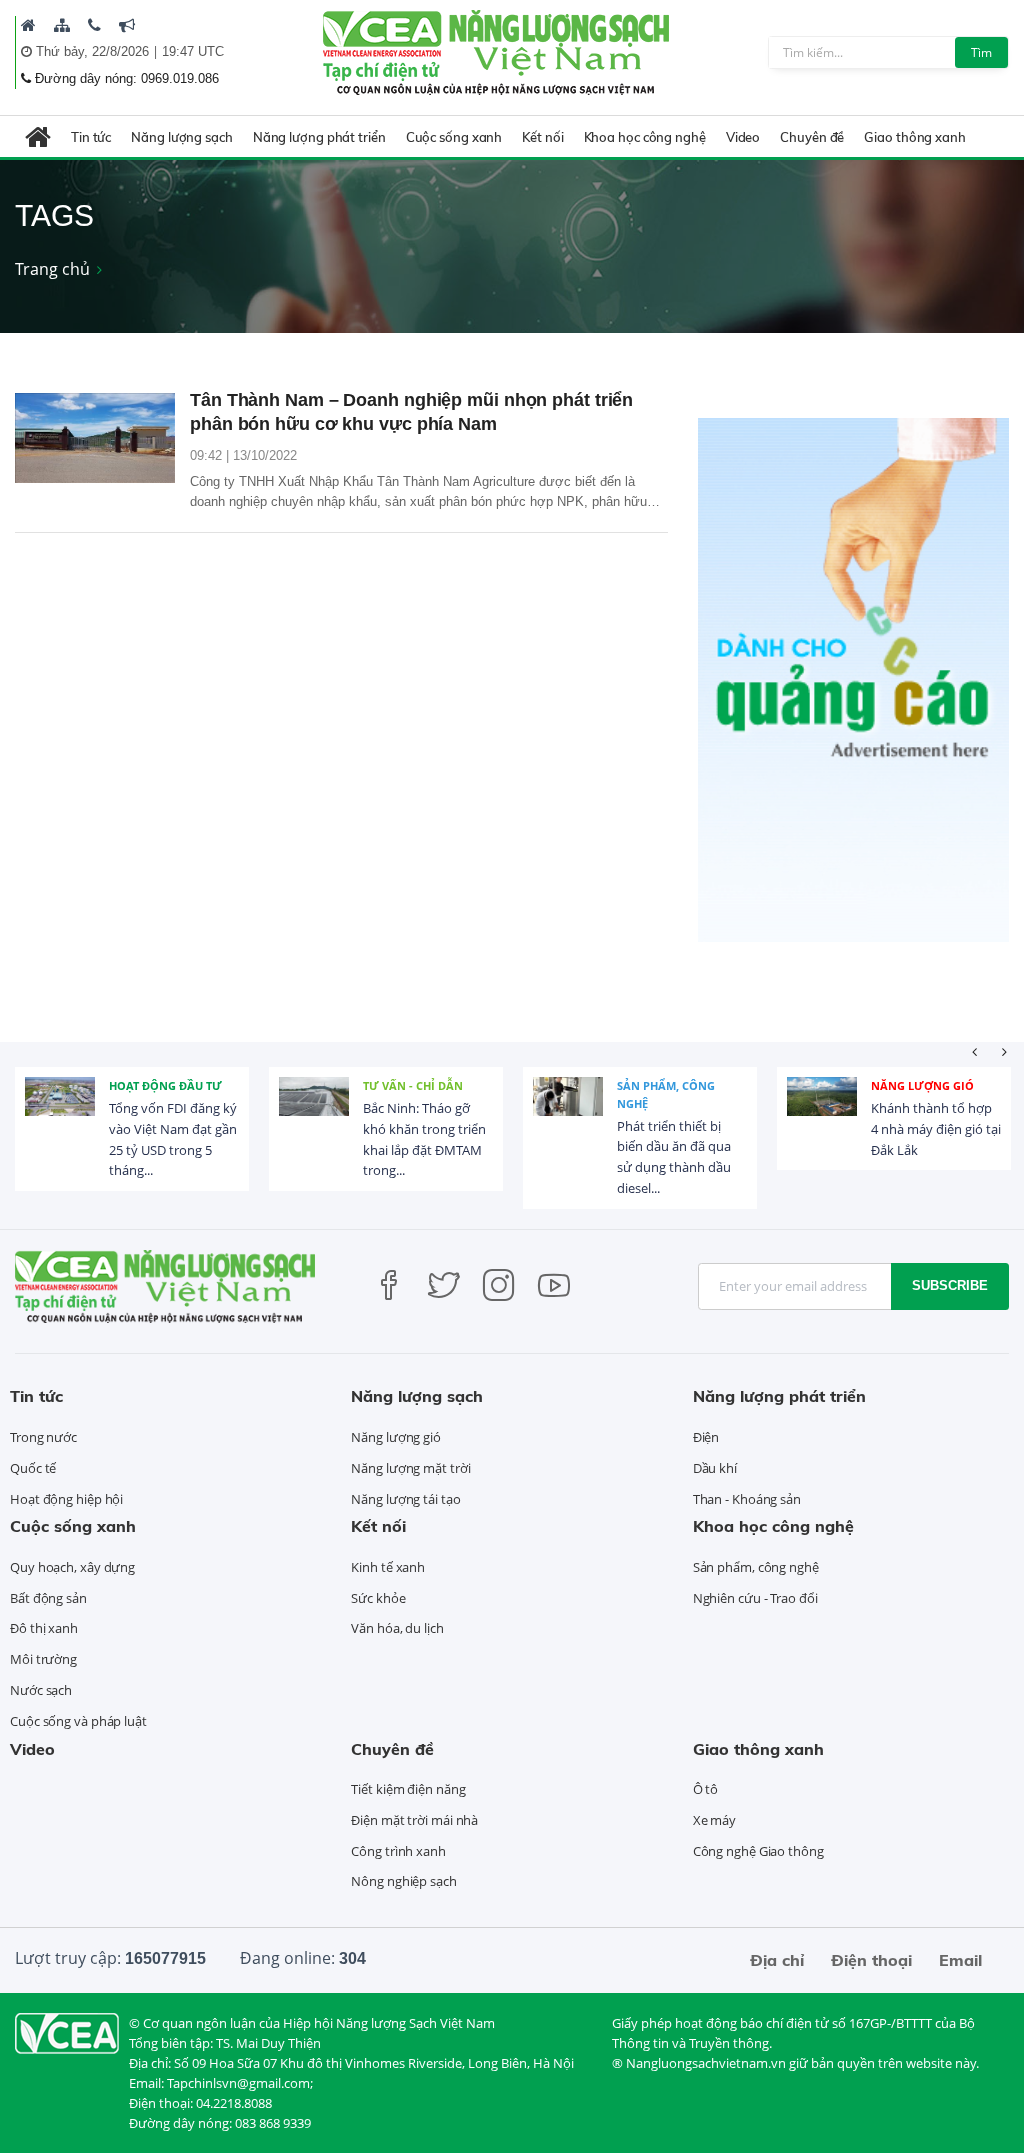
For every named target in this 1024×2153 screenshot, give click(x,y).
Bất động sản (48, 1598)
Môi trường (43, 1659)
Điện (706, 1437)
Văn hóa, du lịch (397, 1628)
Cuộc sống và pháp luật (78, 1721)
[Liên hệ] (94, 25)
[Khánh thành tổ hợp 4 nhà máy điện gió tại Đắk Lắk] (822, 1112)
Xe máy (714, 1820)
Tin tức (91, 137)
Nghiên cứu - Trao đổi (755, 1598)
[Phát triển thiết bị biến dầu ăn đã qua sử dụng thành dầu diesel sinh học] (568, 1112)
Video (743, 137)
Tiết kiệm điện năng (408, 1789)
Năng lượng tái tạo (405, 1499)
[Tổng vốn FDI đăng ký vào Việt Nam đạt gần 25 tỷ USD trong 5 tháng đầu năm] (60, 1112)
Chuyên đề (812, 137)
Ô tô (706, 1789)
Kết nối (542, 137)
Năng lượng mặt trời (410, 1468)
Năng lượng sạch (182, 137)
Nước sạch (41, 1690)
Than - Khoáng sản (747, 1499)
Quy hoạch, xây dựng (72, 1567)
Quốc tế (33, 1468)
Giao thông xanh (915, 137)
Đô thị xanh (44, 1628)
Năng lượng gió (922, 1085)
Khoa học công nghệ (645, 137)
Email (960, 1960)
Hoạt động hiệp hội (66, 1499)
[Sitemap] (62, 25)
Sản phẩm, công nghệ (666, 1094)
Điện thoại (871, 1960)
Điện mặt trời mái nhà (414, 1820)
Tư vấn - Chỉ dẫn (413, 1085)
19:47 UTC (193, 51)
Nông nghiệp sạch (403, 1881)
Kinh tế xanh (388, 1567)
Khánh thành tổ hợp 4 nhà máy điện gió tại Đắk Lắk (936, 1129)
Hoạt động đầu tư (165, 1085)
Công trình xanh (398, 1851)
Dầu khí (715, 1468)
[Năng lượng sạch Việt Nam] (67, 2032)
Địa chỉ (777, 1960)
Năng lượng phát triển (319, 137)
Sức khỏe (378, 1598)
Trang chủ (52, 269)
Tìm (981, 52)
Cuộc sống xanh (454, 137)
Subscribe (950, 1285)
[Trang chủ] (28, 25)
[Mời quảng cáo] (127, 25)
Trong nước (43, 1437)
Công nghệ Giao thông (758, 1851)
